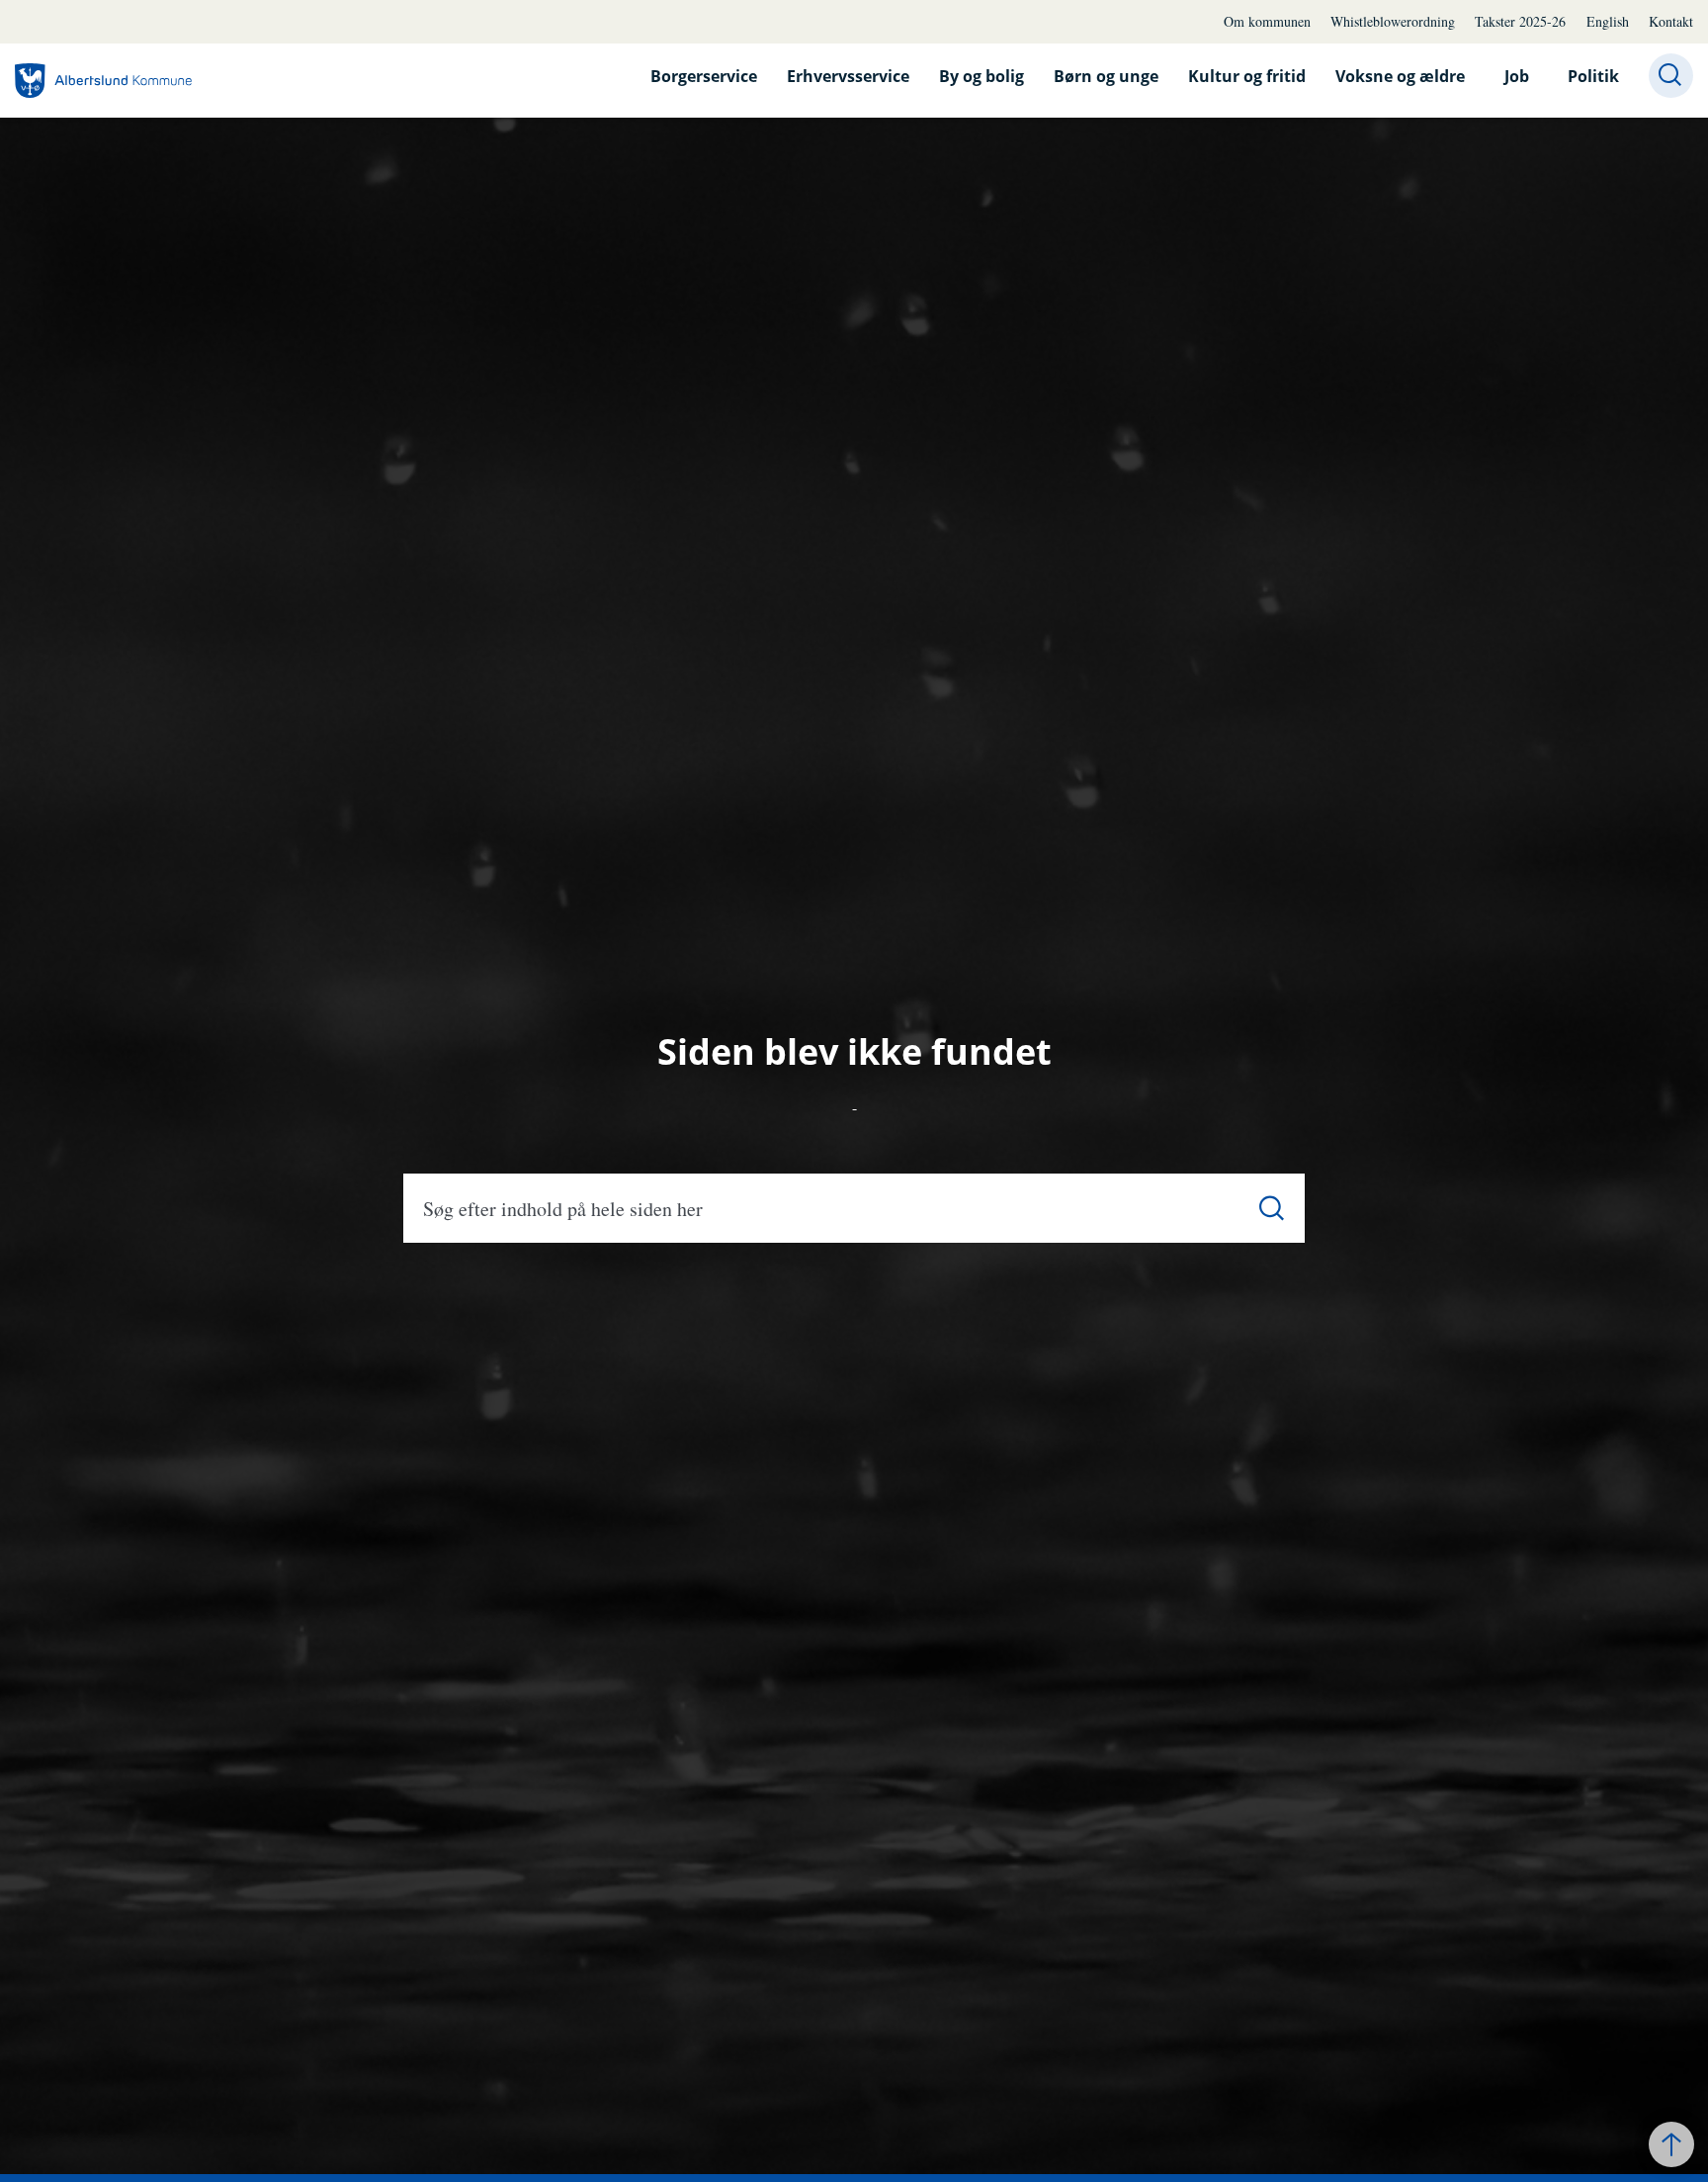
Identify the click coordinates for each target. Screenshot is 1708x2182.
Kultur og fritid (1247, 76)
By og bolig (982, 76)
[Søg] (1272, 1209)
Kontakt (1671, 21)
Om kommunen (1267, 21)
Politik (1593, 76)
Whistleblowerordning (1393, 21)
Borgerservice (704, 76)
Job (1517, 76)
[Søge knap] (1671, 76)
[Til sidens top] (1671, 2144)
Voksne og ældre (1400, 76)
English (1608, 21)
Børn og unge (1106, 76)
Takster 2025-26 (1520, 21)
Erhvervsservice (848, 76)
